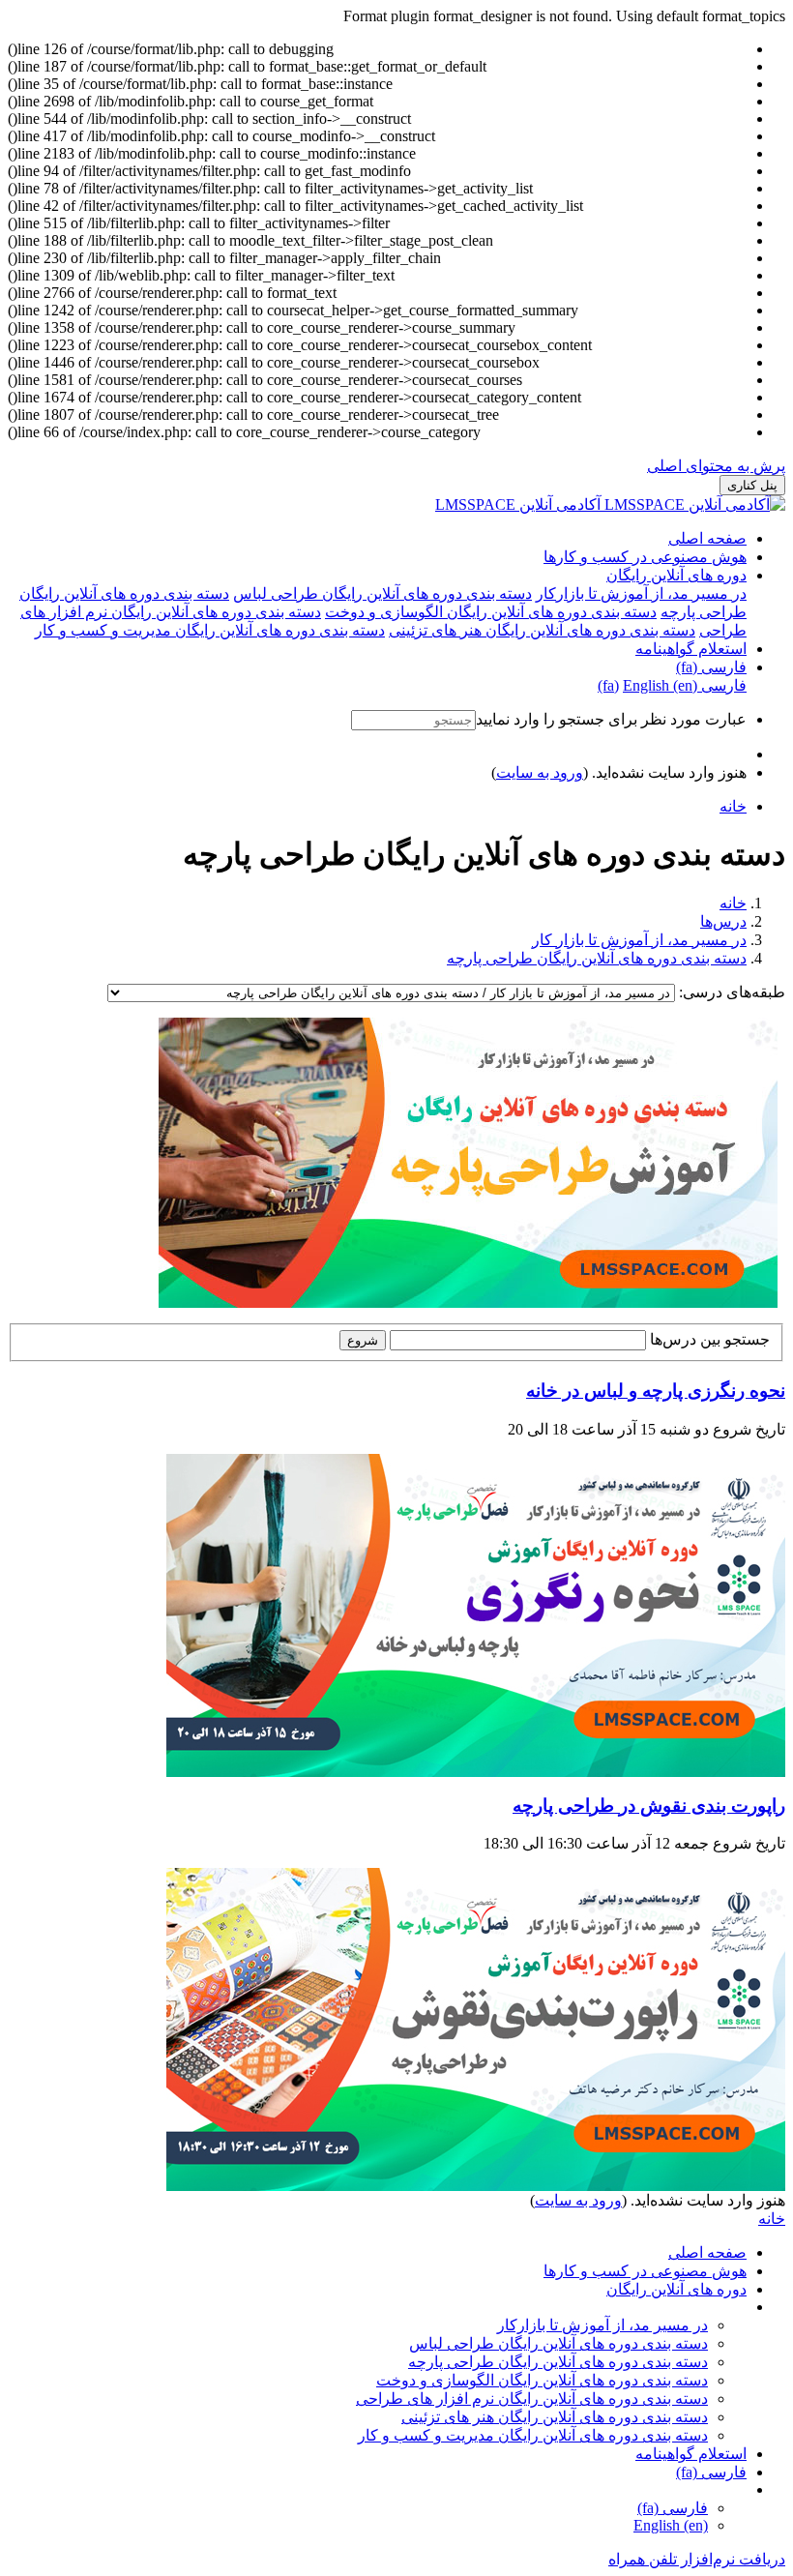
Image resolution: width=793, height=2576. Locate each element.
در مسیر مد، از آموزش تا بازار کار (639, 940)
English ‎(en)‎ (671, 2525)
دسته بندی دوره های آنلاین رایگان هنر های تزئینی (555, 2417)
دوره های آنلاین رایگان (676, 575)
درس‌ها (723, 921)
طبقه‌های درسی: (730, 992)
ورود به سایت (540, 772)
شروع (363, 1340)
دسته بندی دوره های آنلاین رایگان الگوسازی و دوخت (542, 2380)
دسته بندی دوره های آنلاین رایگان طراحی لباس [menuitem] (382, 593)
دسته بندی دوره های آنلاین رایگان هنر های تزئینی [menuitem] (542, 630)
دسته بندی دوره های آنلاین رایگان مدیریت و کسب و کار (533, 2435)
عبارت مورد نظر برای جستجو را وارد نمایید (611, 719)
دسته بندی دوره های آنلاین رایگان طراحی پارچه (597, 958)
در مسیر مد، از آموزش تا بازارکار (602, 2325)
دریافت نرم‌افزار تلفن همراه (697, 2559)
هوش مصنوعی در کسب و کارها (645, 557)
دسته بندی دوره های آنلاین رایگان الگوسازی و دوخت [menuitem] (491, 612)
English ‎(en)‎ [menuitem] (660, 685)
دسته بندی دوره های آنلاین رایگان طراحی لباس (558, 2343)
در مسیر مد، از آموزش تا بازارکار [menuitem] (641, 593)
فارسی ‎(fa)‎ (711, 667)
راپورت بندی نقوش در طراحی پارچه (649, 1806)
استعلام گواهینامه (691, 649)
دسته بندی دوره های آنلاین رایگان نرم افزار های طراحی (532, 2398)
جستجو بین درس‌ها (710, 1339)
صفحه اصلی (707, 538)
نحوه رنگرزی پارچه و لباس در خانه (656, 1391)
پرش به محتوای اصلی (716, 466)
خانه (733, 903)
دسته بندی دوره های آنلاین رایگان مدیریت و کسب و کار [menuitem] (210, 630)
